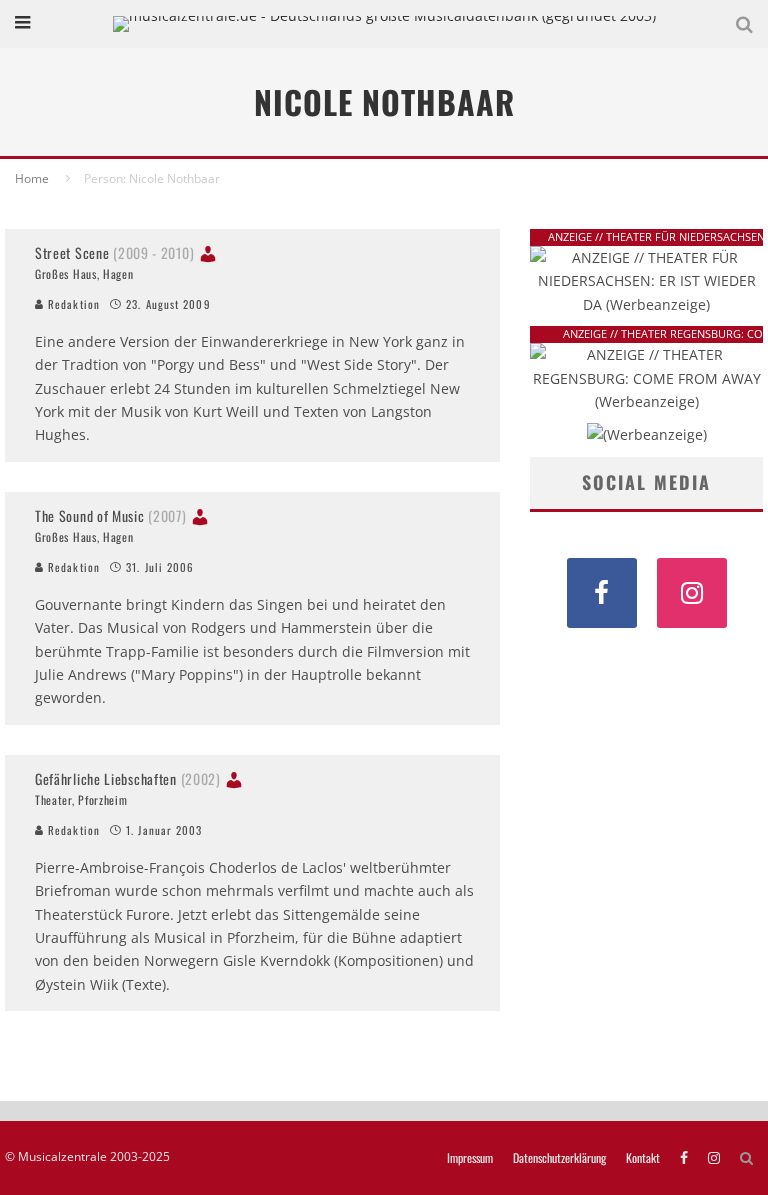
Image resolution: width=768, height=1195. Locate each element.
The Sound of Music (111, 515)
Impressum (470, 1158)
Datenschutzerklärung (559, 1158)
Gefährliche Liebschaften (128, 778)
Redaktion (72, 304)
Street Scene (114, 252)
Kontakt (643, 1158)
